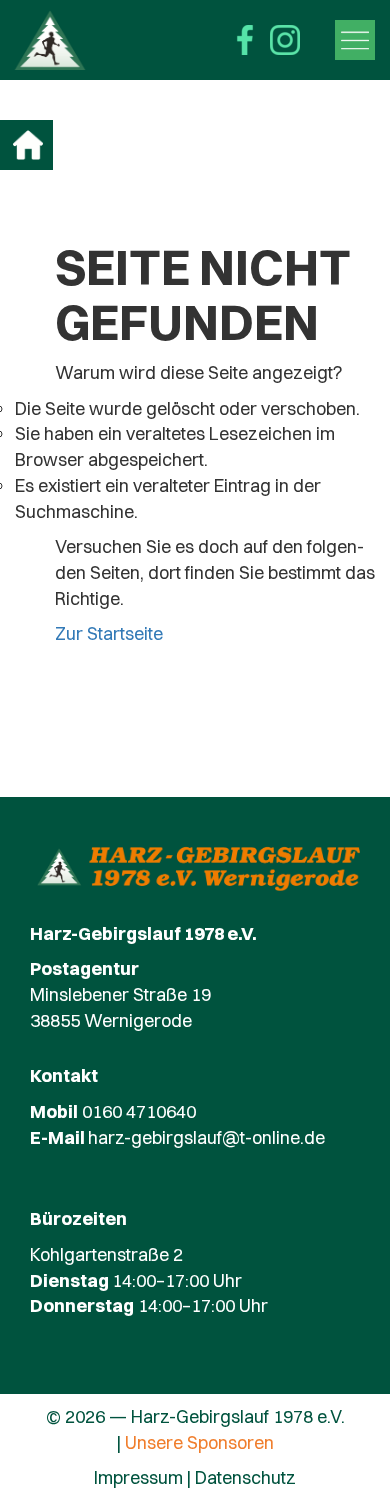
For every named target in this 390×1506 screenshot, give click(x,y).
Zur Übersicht (28, 145)
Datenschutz (245, 1477)
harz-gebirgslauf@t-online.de (206, 1137)
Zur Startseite (109, 633)
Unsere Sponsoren (199, 1442)
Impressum (138, 1477)
